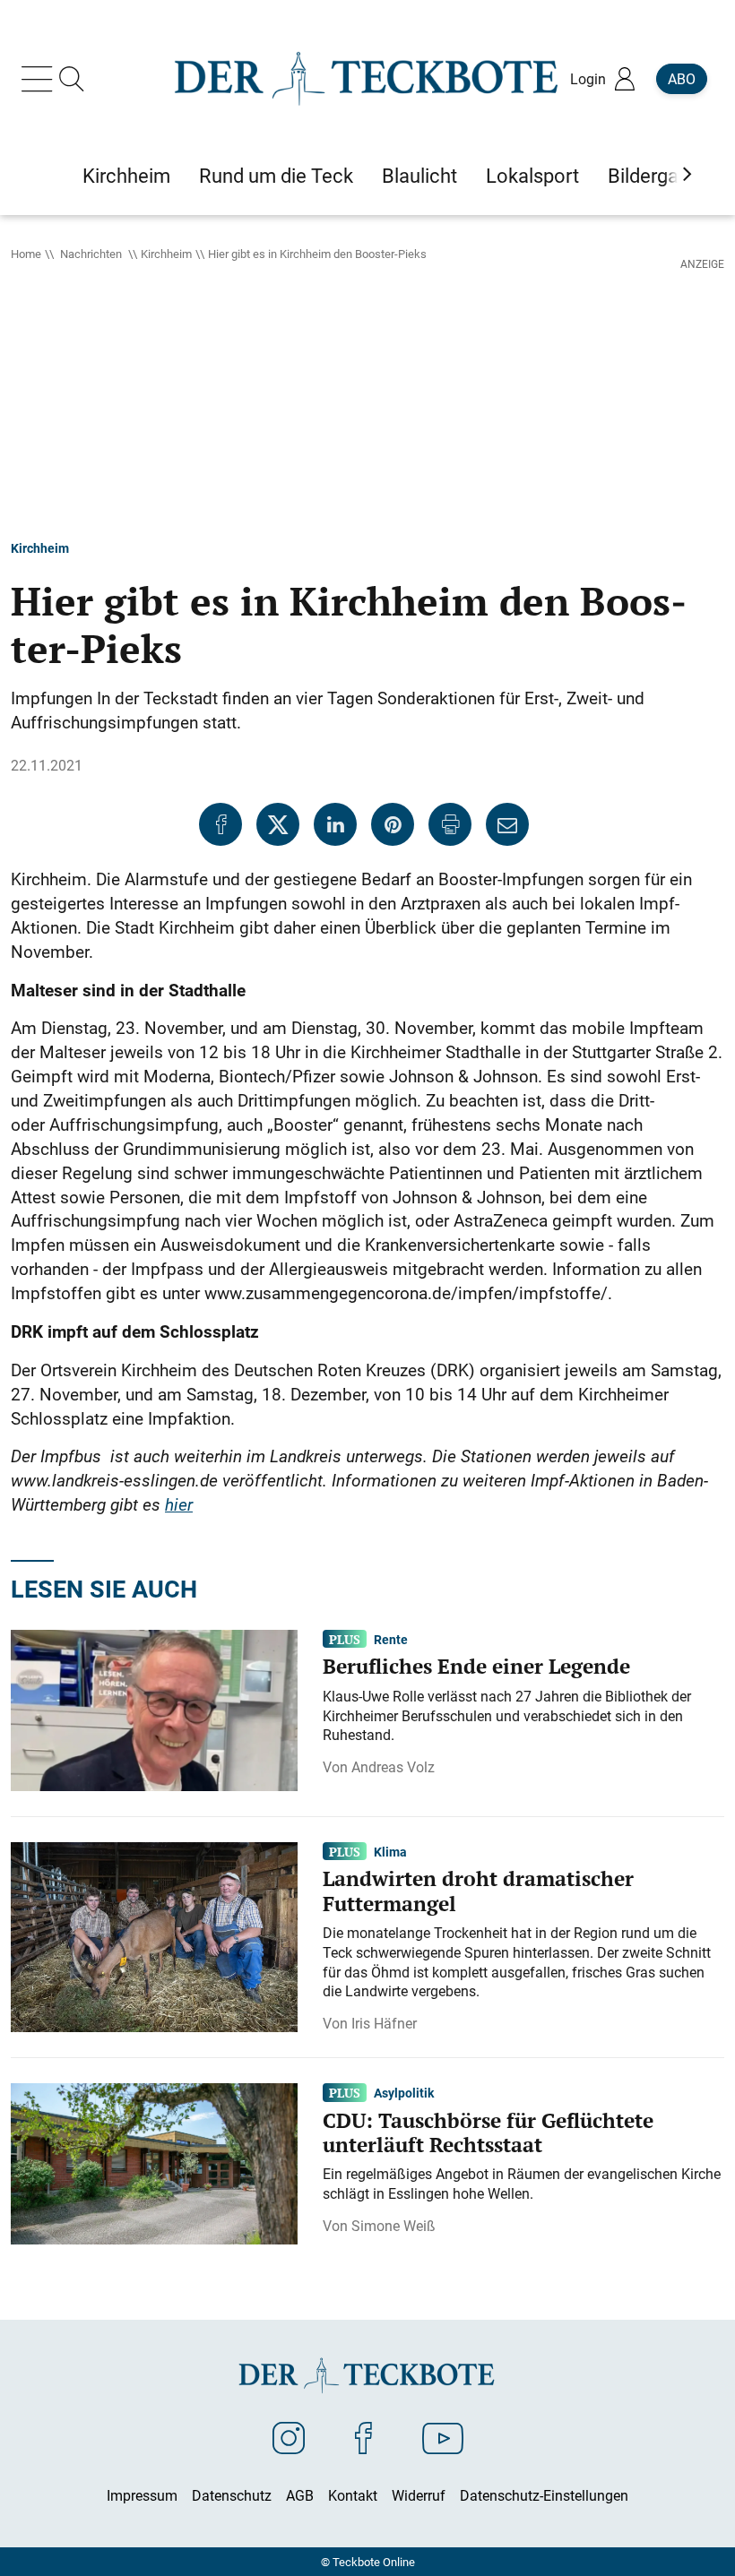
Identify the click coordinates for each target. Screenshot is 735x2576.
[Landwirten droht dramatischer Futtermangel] (154, 1935)
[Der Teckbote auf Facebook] (363, 2437)
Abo (682, 79)
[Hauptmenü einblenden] (40, 79)
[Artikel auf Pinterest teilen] (393, 824)
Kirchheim (166, 254)
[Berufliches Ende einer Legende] (154, 1709)
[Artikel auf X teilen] (278, 824)
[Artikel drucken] (450, 824)
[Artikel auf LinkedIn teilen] (335, 824)
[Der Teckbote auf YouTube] (443, 2437)
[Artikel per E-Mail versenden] (507, 824)
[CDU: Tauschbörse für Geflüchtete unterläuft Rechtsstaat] (154, 2162)
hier (179, 1504)
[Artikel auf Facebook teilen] (220, 824)
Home (26, 254)
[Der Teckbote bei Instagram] (289, 2437)
